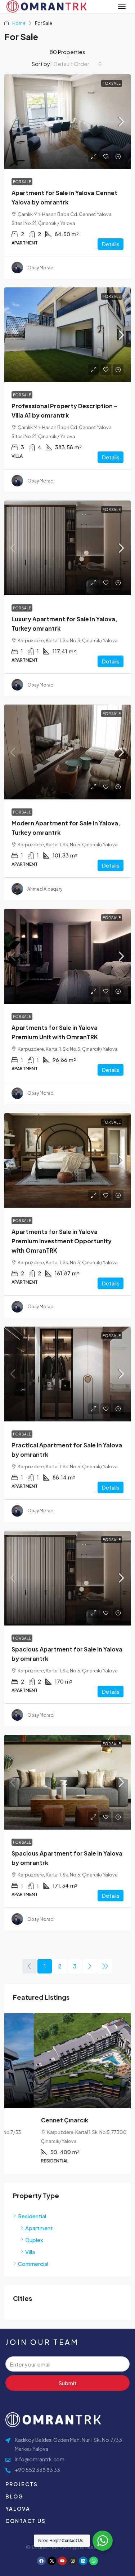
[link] (67, 122)
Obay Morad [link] (40, 268)
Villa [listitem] (30, 2252)
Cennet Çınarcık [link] (35, 2120)
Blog (14, 2496)
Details (111, 244)
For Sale (112, 83)
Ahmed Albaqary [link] (45, 889)
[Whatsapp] (94, 2561)
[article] (67, 2093)
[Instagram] (73, 2561)
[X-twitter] (52, 2561)
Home (19, 23)
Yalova (18, 2509)
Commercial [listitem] (33, 2264)
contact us (26, 2521)
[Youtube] (62, 2561)
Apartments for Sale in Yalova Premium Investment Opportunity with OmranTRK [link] (62, 1241)
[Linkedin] (83, 2561)
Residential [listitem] (32, 2216)
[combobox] (78, 64)
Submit (67, 2383)
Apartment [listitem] (39, 2228)
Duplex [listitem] (34, 2240)
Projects (22, 2484)
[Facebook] (41, 2561)
